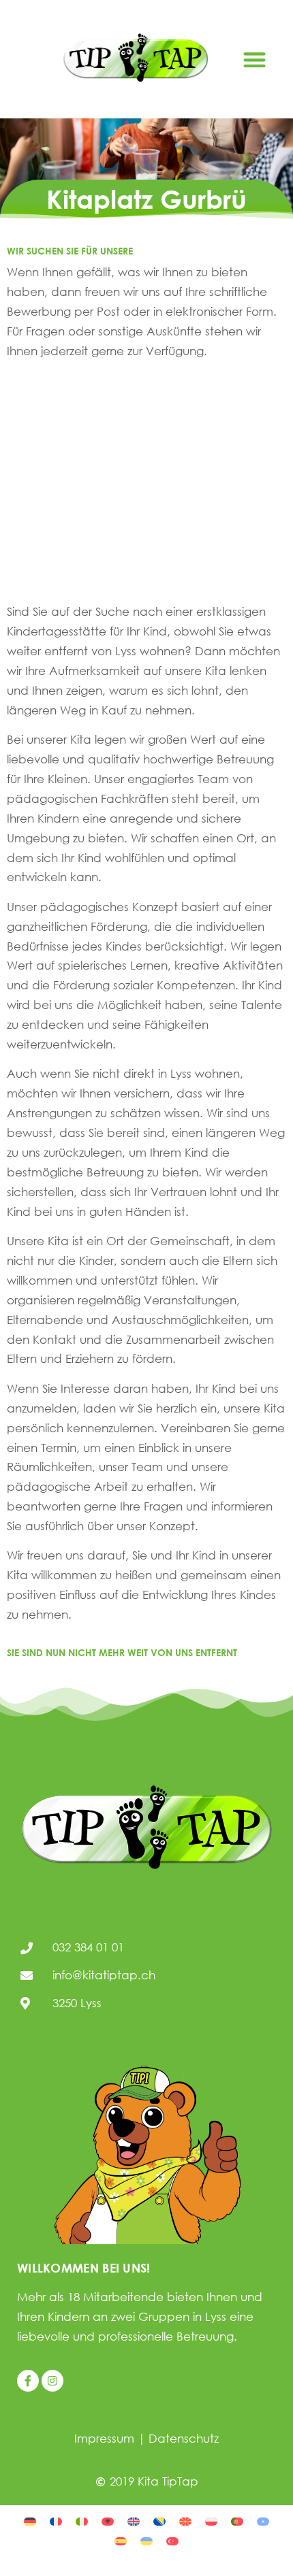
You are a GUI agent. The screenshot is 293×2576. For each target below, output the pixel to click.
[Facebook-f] (28, 2381)
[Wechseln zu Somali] (263, 2520)
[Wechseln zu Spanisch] (121, 2540)
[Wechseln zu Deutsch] (30, 2520)
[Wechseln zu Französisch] (56, 2520)
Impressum (104, 2438)
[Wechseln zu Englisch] (134, 2520)
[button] (255, 60)
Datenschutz (184, 2438)
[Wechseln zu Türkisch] (172, 2540)
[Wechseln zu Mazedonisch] (185, 2520)
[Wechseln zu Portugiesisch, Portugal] (237, 2520)
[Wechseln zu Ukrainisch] (146, 2540)
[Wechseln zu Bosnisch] (159, 2520)
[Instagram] (52, 2381)
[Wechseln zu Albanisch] (108, 2520)
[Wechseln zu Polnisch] (211, 2520)
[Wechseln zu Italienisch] (82, 2520)
